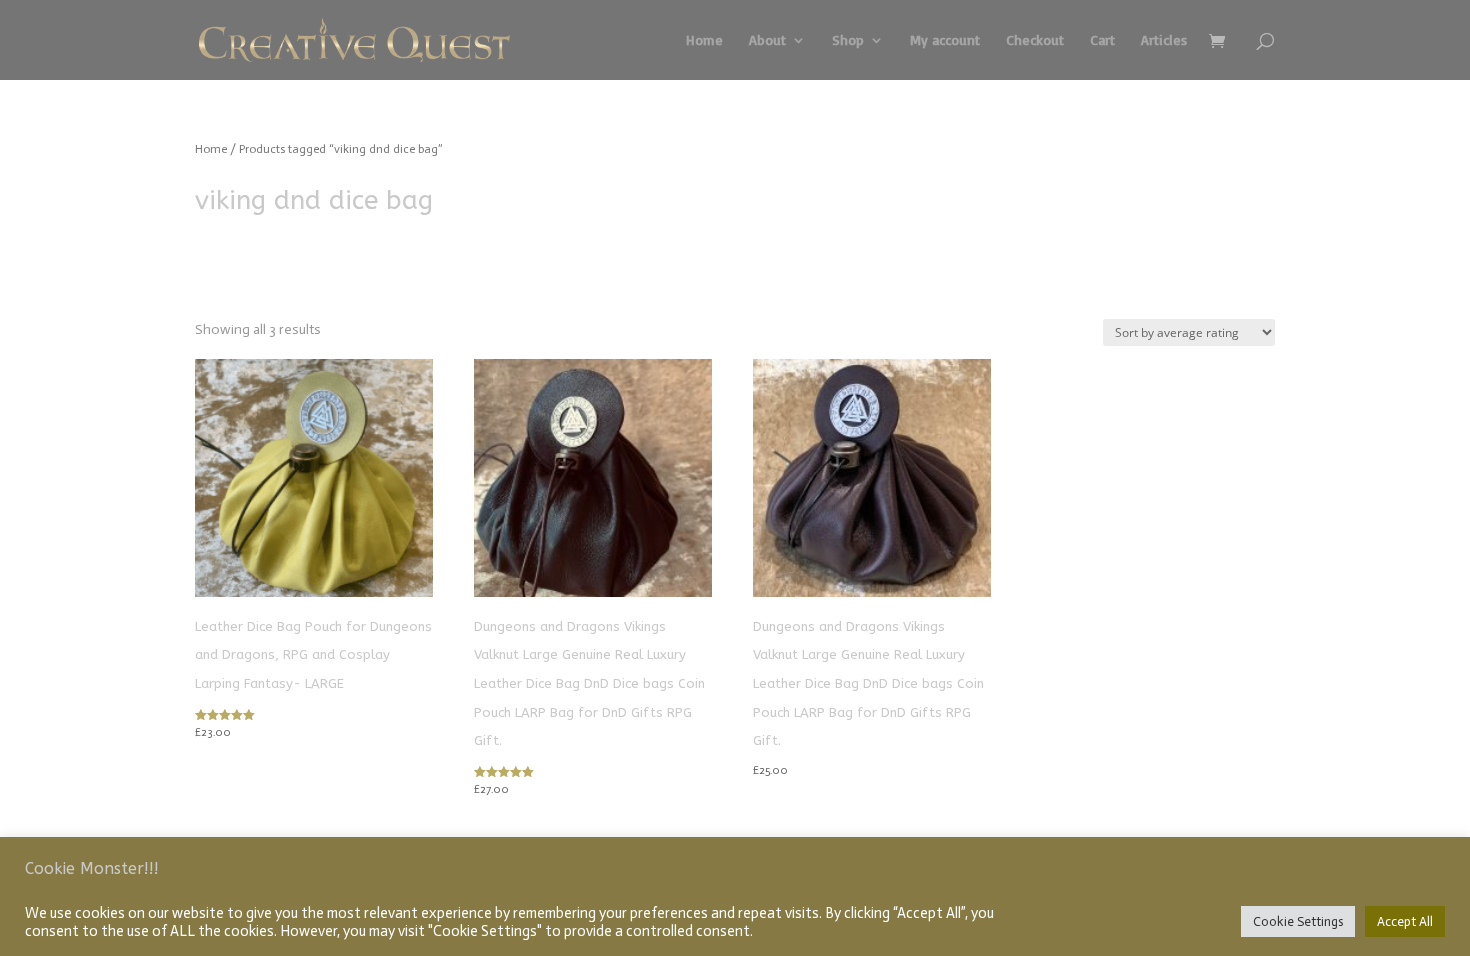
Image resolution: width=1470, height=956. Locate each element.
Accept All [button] (1405, 921)
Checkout (1035, 40)
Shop (848, 40)
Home (704, 40)
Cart (1102, 40)
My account (945, 40)
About (767, 40)
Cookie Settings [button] (1298, 921)
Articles (1164, 40)
